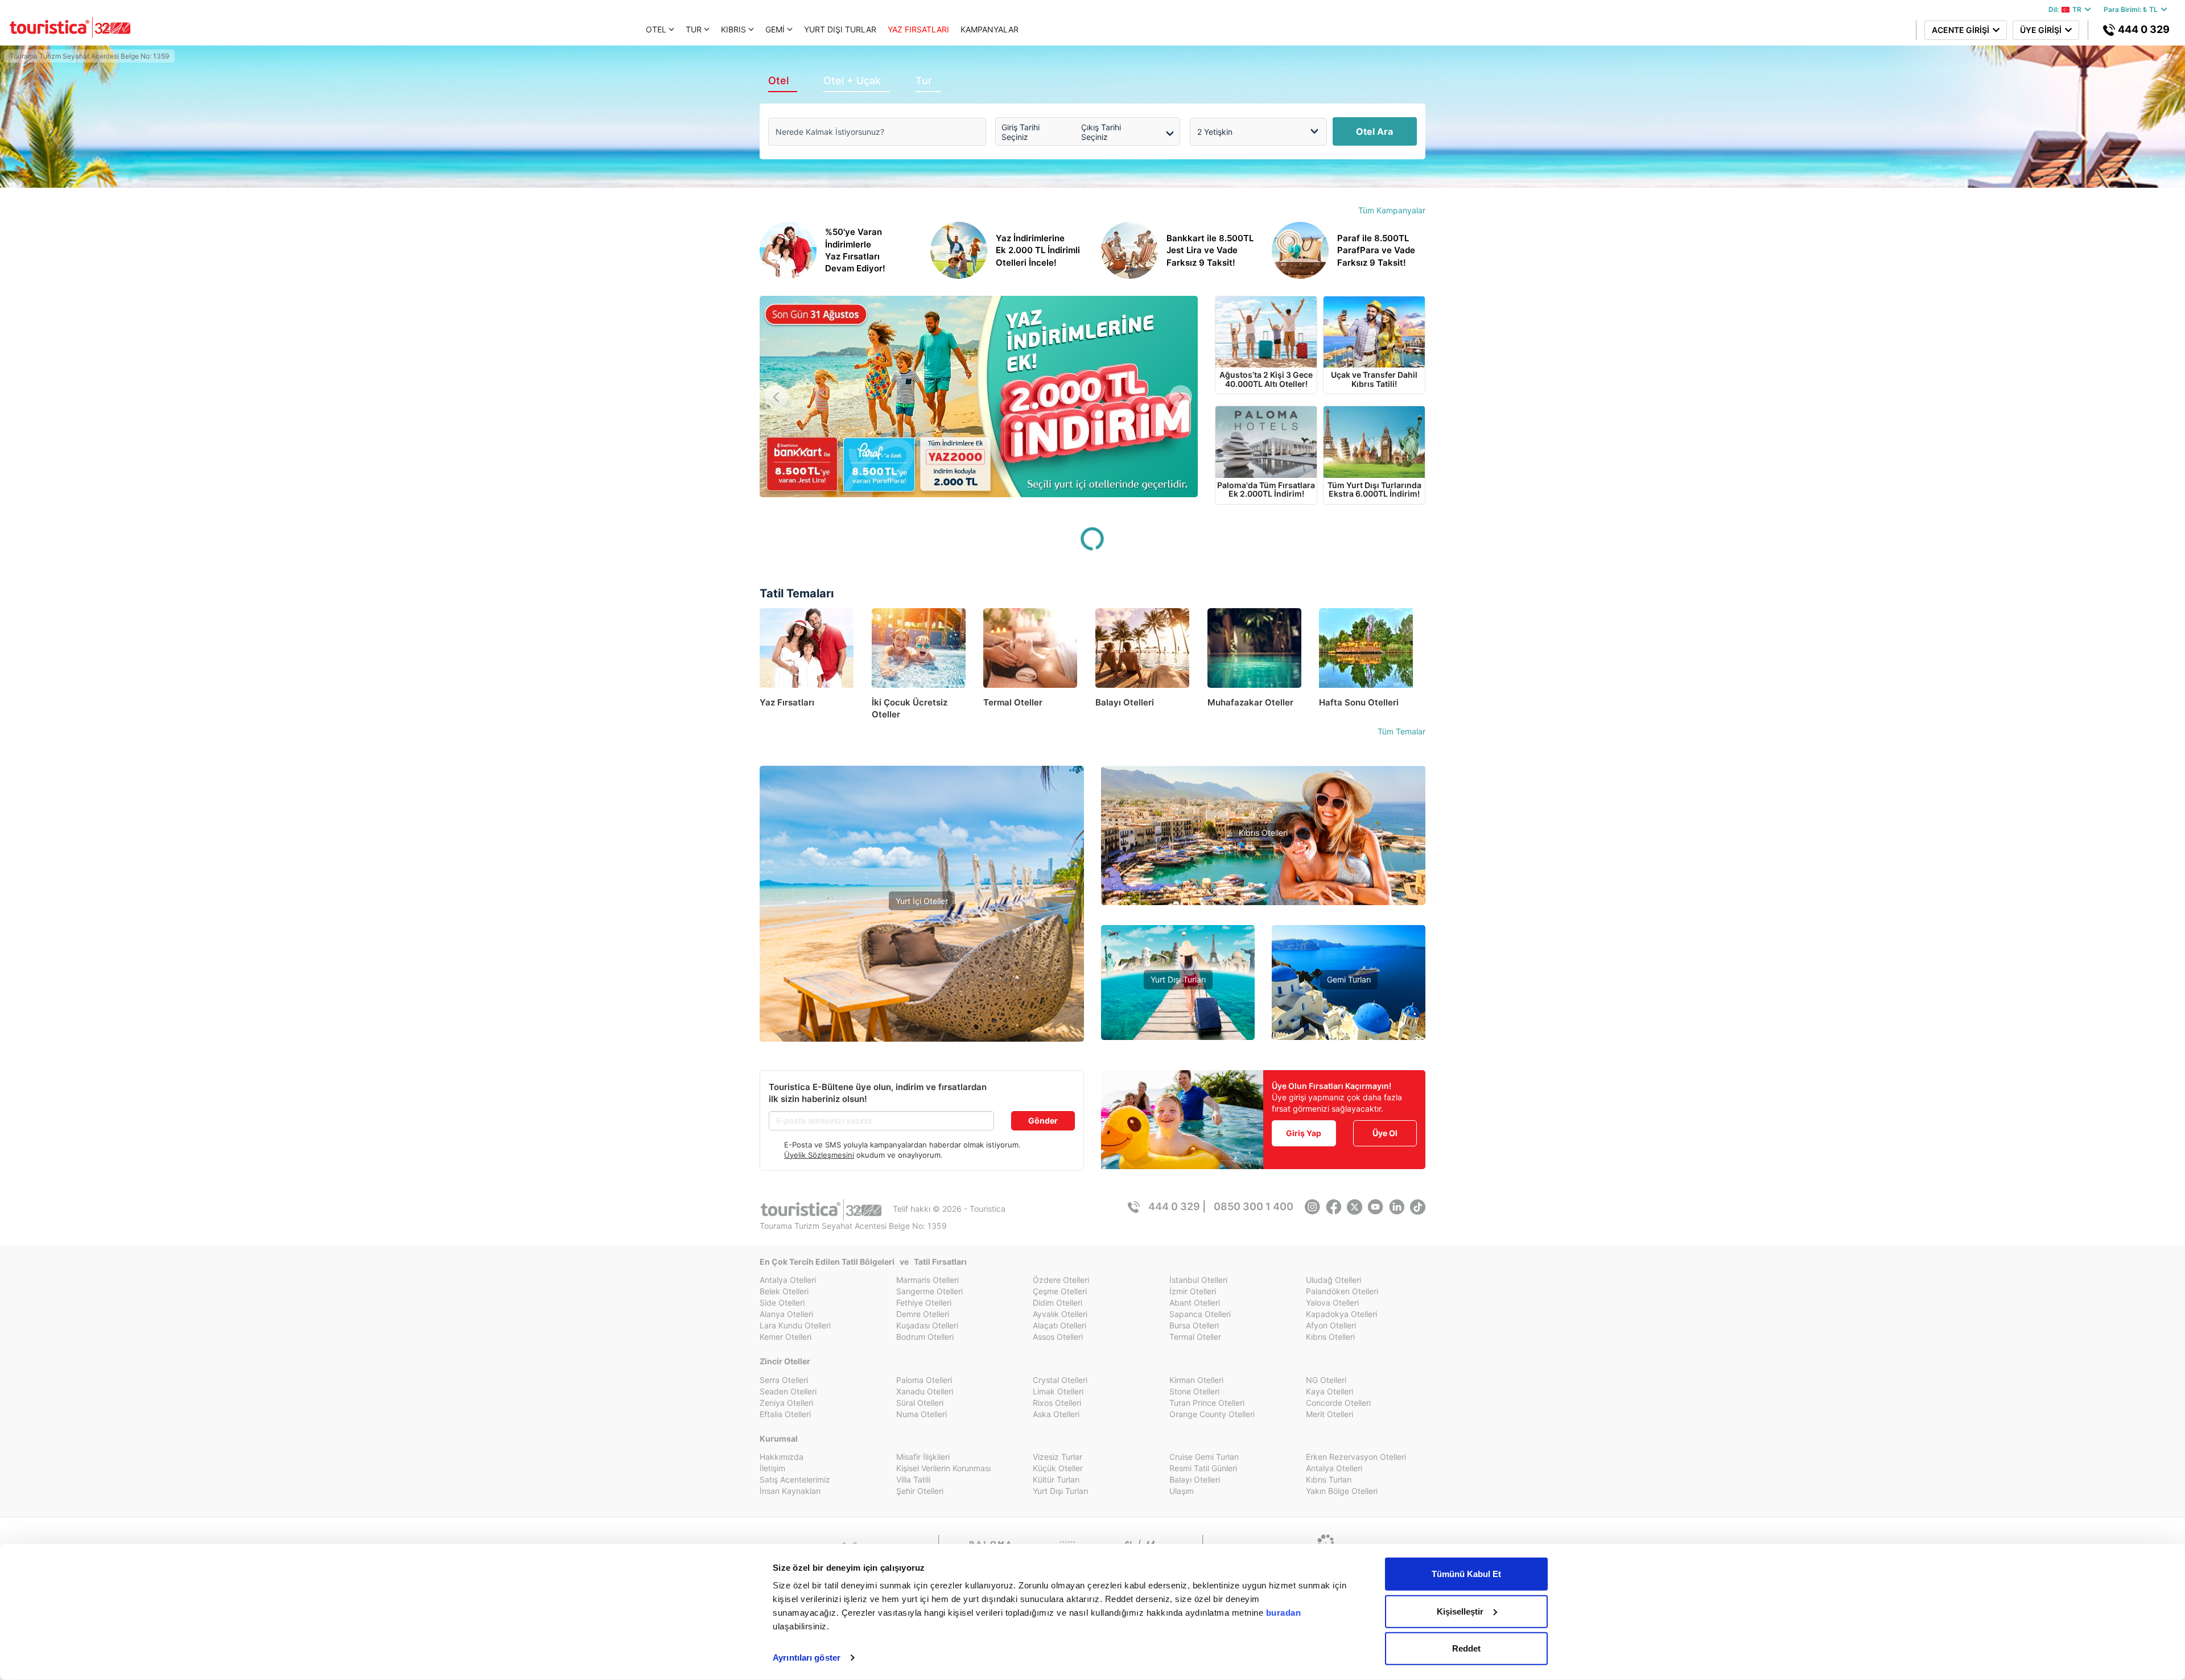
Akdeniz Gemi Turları (1349, 998)
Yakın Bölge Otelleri (922, 981)
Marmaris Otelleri (927, 1280)
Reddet (1466, 1648)
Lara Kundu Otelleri (795, 1325)
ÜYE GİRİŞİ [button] (2042, 30)
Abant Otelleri (1195, 1303)
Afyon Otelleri (1331, 1325)
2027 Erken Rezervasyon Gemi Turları (1349, 1032)
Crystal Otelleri (1060, 1380)
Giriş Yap (1304, 1133)
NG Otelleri (1326, 1380)
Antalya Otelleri (788, 1280)
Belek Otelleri (784, 1291)
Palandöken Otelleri (1342, 1291)
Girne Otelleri (1263, 884)
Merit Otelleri (1329, 1414)
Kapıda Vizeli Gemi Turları (1349, 1015)
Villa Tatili (913, 1479)
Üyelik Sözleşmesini (819, 1155)
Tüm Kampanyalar (1392, 210)
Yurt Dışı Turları (1178, 979)
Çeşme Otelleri (1060, 1291)
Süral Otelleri (920, 1403)
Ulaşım (1182, 1491)
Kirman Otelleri (1196, 1380)
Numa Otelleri (922, 1414)
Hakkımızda (782, 1457)
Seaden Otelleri (788, 1391)
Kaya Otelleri (1329, 1391)
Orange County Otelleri (1212, 1414)
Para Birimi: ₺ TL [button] (2132, 9)
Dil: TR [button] (2067, 9)
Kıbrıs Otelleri (1263, 833)
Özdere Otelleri (1061, 1280)
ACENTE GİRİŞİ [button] (1962, 30)
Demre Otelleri (923, 1314)
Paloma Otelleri (924, 1380)
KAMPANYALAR (990, 29)
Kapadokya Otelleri (1341, 1314)
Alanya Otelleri (786, 1314)
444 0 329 (2143, 29)
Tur (924, 81)
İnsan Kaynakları (790, 1491)
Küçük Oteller (1058, 1468)
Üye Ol (1385, 1133)
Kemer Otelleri (786, 1337)
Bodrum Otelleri (925, 1337)
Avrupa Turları (1178, 1032)
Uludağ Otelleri (1333, 1280)
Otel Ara (1374, 131)
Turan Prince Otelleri (1207, 1403)
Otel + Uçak (852, 81)
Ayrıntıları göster (807, 1658)
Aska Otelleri (1056, 1414)
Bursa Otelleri (1194, 1325)
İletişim (772, 1468)
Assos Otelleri (1058, 1337)
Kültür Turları (1056, 1479)
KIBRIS (733, 29)
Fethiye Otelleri (924, 1303)
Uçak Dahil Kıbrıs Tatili (1263, 867)
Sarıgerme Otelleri (929, 1291)
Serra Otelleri (784, 1380)
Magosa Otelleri (1263, 901)
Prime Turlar (1178, 998)
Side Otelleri (782, 1303)
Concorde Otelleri (1338, 1403)
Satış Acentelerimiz (795, 1479)
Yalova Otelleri (1332, 1303)
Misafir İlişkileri (923, 1457)
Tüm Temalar (1401, 731)
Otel (778, 81)
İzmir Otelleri (1193, 1291)
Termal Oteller (922, 964)
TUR (694, 29)
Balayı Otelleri (1195, 1479)
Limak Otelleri (1058, 1391)
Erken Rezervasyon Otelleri (1356, 1457)
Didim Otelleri (1058, 1303)
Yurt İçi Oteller (922, 901)
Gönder (1043, 1120)
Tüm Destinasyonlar (922, 998)
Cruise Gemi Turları (1204, 1457)
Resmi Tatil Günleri (1203, 1468)
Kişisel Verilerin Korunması (943, 1468)
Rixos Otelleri (1057, 1403)
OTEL (656, 29)
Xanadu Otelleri (925, 1391)
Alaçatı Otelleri (1059, 1325)
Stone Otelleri (1194, 1391)
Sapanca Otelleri (1200, 1314)
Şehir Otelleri (920, 1491)
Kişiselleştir (1460, 1611)
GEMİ (775, 29)
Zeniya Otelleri (786, 1403)
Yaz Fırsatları (922, 940)
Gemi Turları (1349, 979)
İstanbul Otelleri (1198, 1280)
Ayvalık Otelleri (1060, 1314)
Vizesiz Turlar (1178, 1015)
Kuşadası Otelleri (927, 1325)
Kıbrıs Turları (1329, 1479)
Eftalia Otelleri (785, 1414)
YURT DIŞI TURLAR (840, 29)
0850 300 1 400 (1254, 1206)
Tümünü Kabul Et (1466, 1574)
